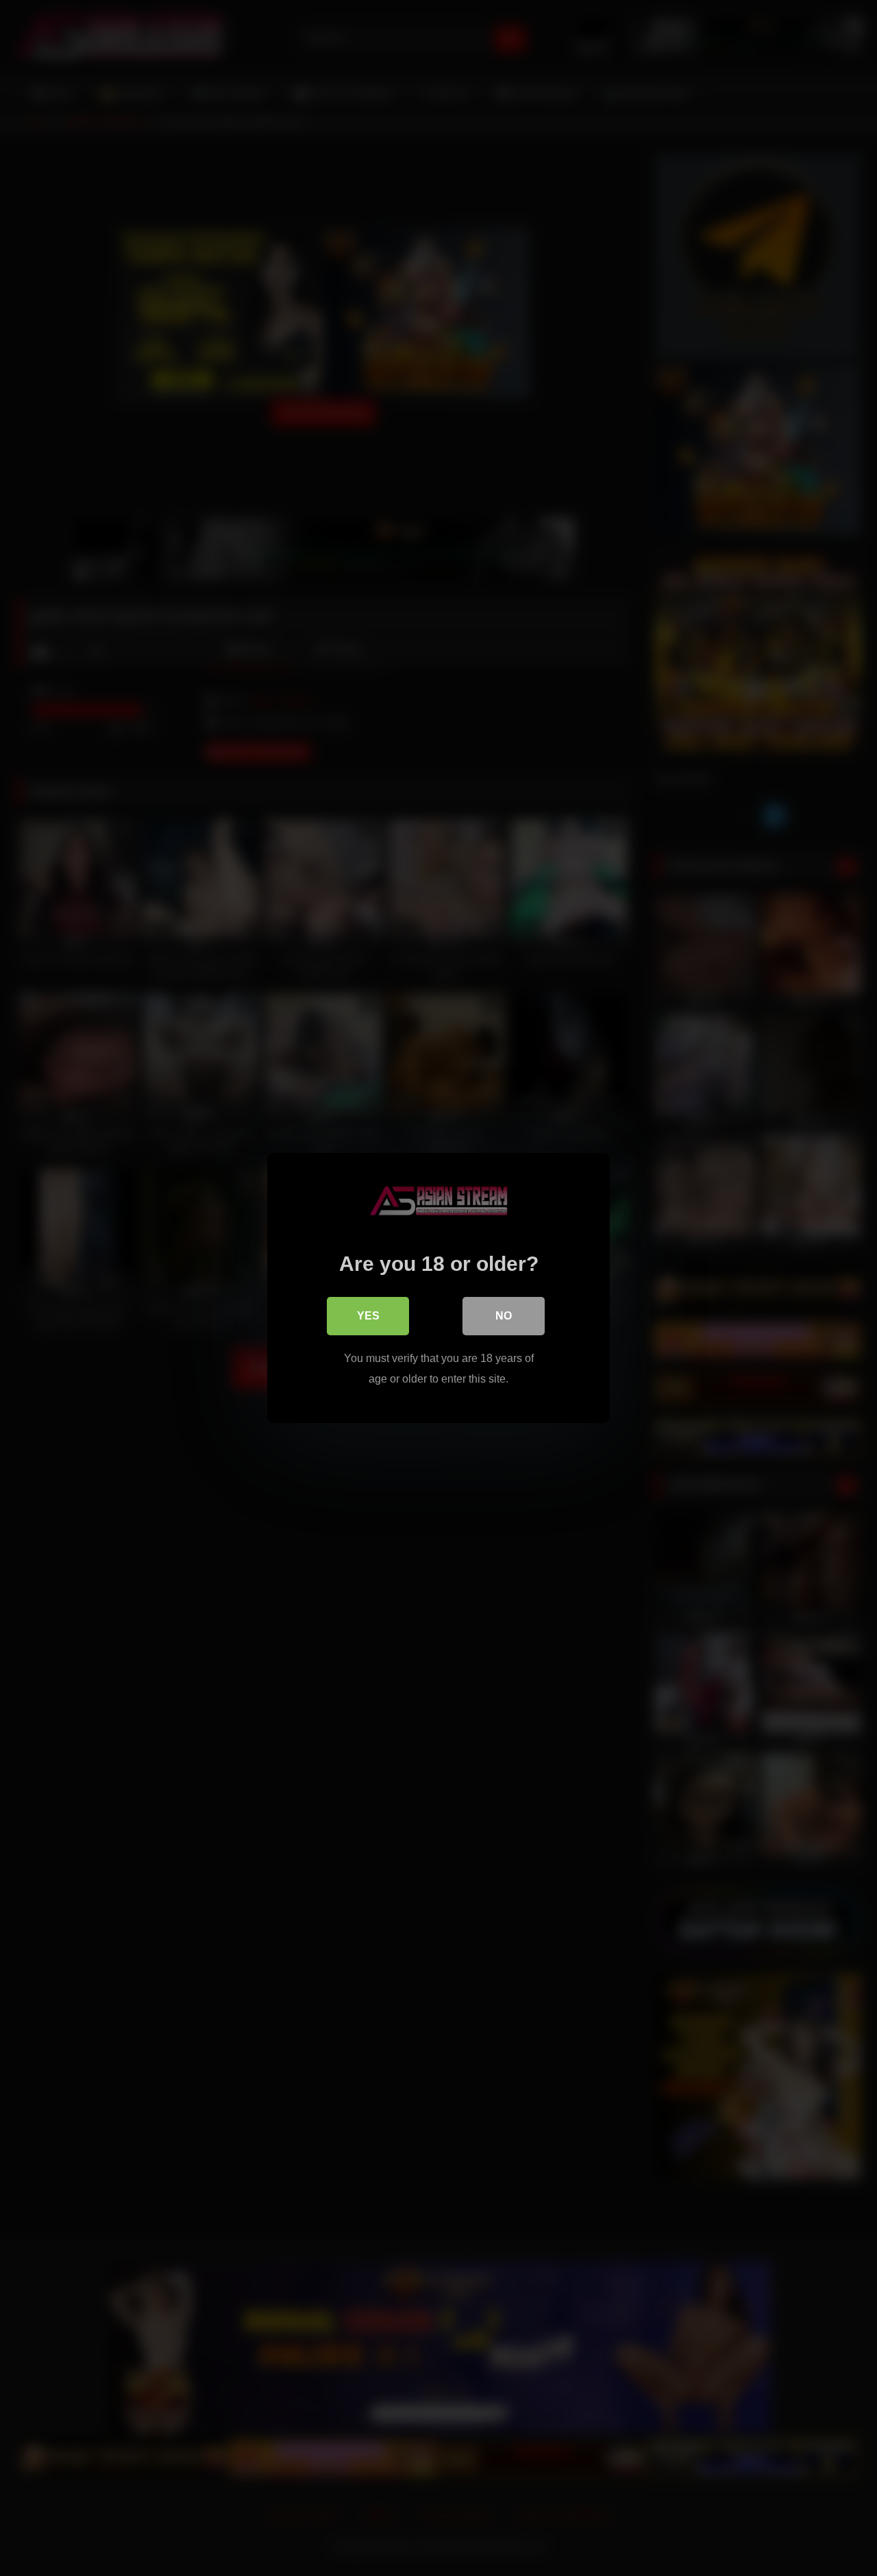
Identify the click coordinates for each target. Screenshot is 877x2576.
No (504, 1316)
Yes (368, 1316)
